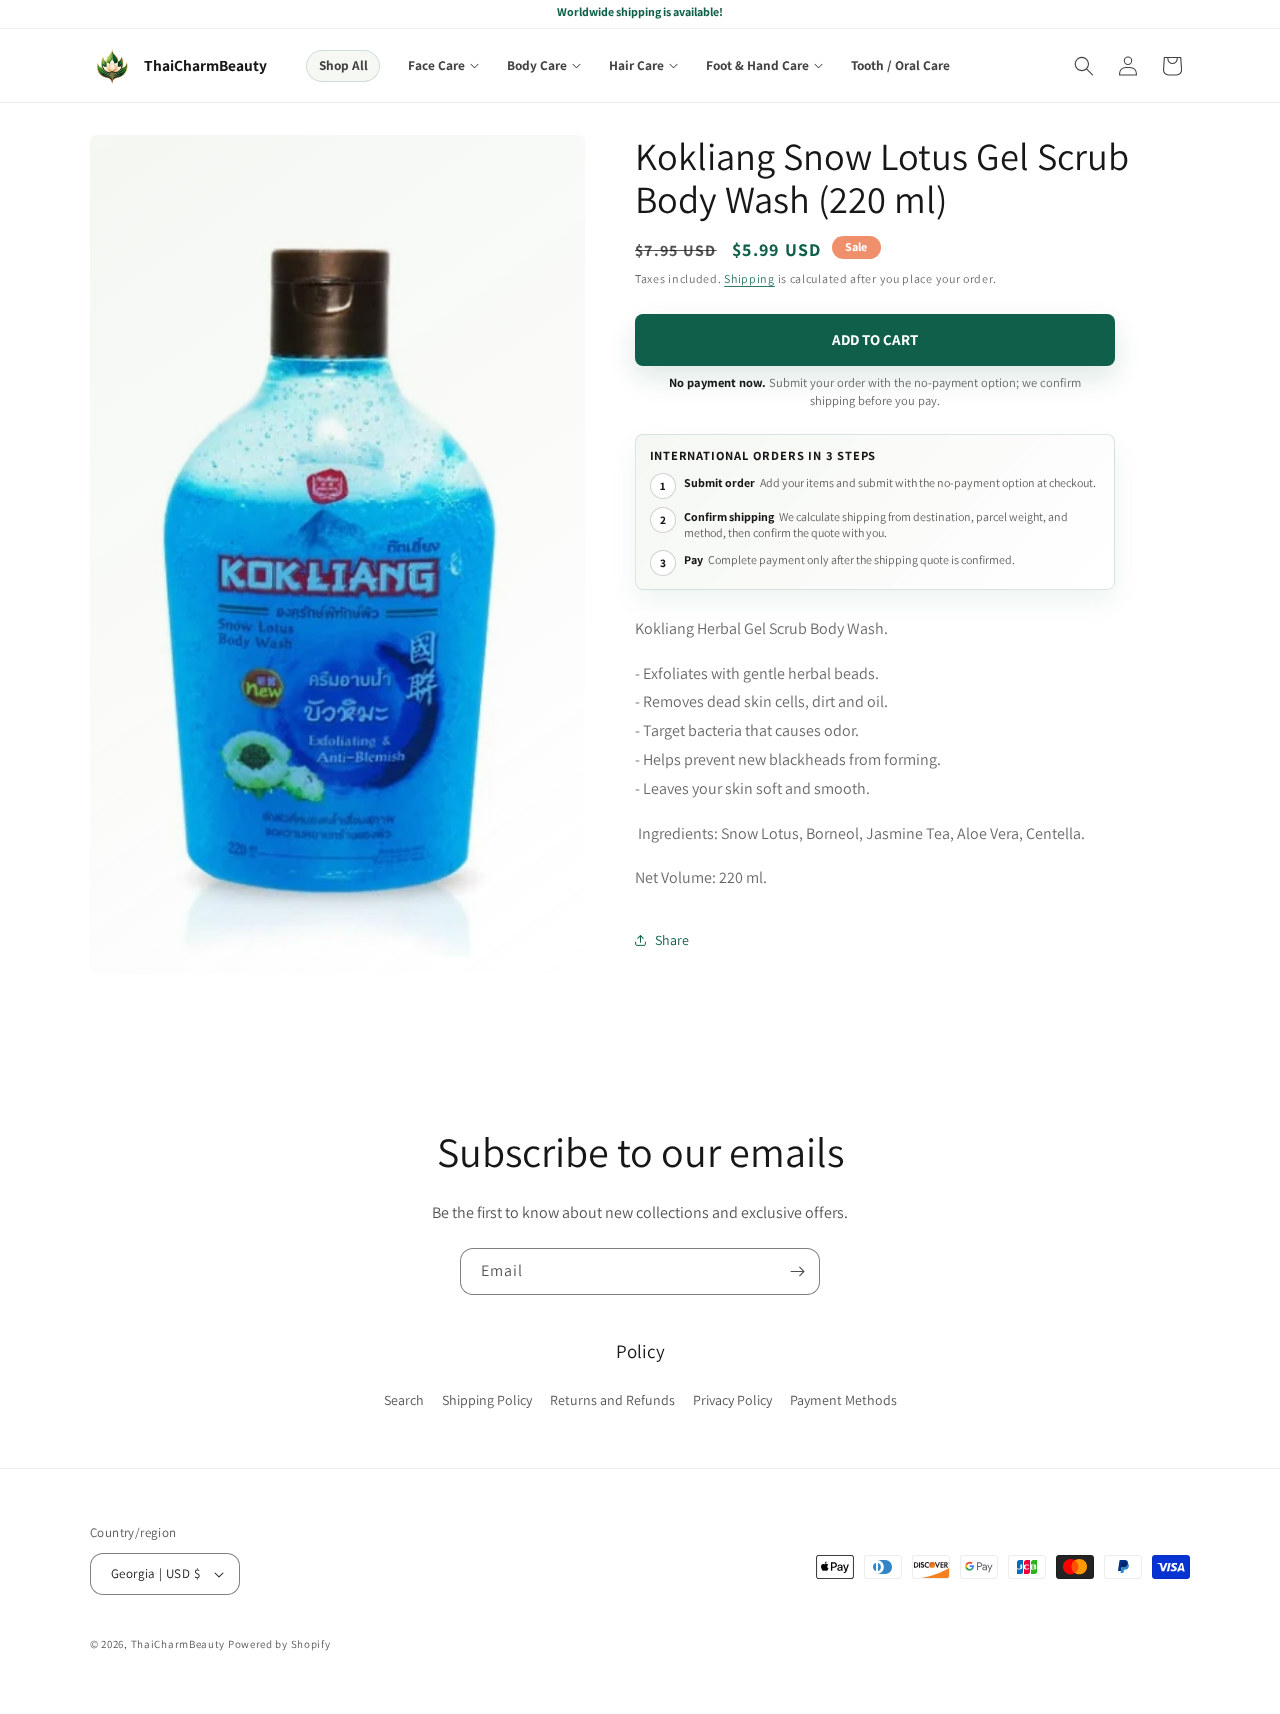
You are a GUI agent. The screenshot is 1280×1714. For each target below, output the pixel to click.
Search (404, 1400)
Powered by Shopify (279, 1644)
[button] (444, 66)
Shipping (749, 278)
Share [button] (672, 940)
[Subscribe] (797, 1271)
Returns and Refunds (612, 1400)
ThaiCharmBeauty (178, 1644)
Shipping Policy (487, 1400)
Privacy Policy (732, 1400)
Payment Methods (843, 1400)
